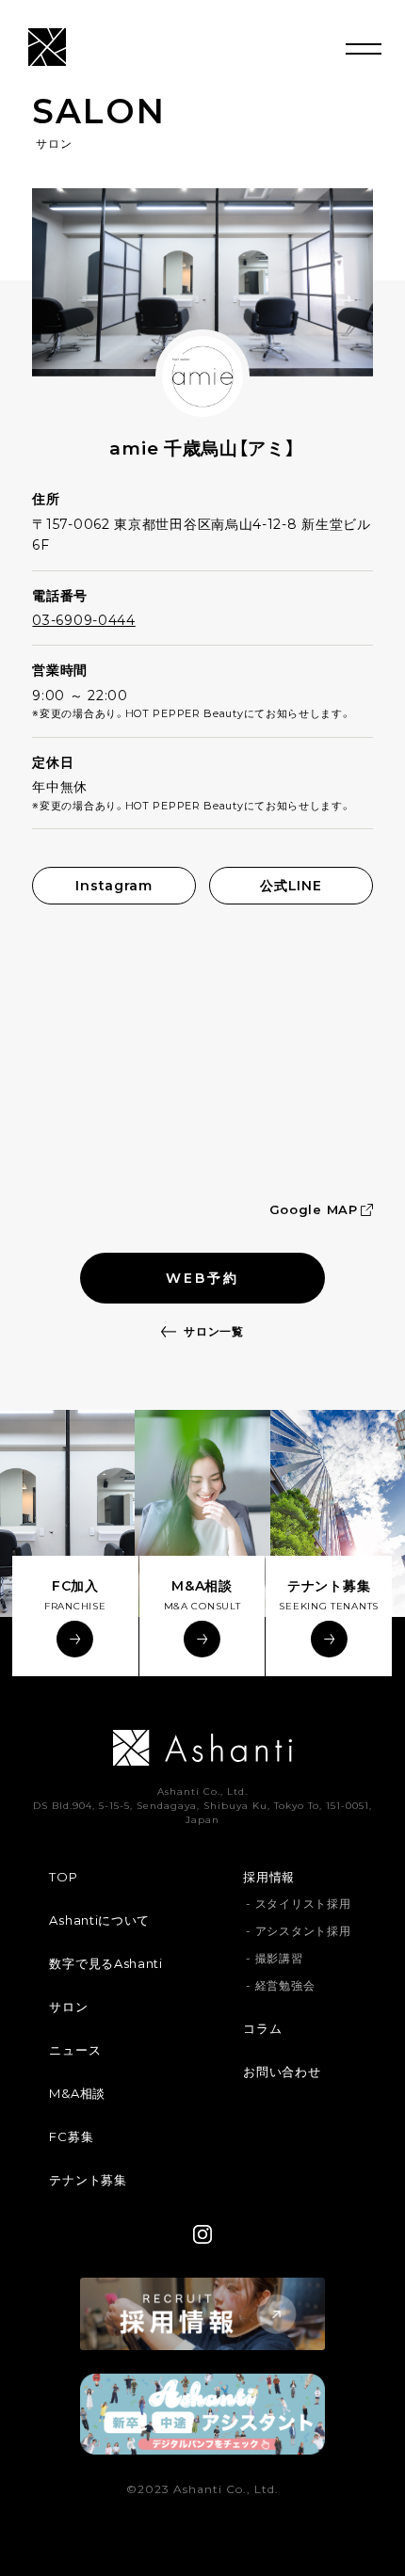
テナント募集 (88, 2180)
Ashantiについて (99, 1920)
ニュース (75, 2050)
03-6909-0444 (83, 620)
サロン (68, 2007)
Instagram (113, 886)
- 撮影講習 (274, 1958)
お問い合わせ (282, 2072)
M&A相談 (77, 2093)
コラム (262, 2028)
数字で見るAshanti (105, 1963)
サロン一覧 (214, 1331)
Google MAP (314, 1209)
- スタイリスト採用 (298, 1904)
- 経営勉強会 (280, 1985)
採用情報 (269, 1877)
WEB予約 (202, 1278)
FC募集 (71, 2136)
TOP (63, 1877)
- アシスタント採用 (298, 1931)
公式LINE (291, 886)
